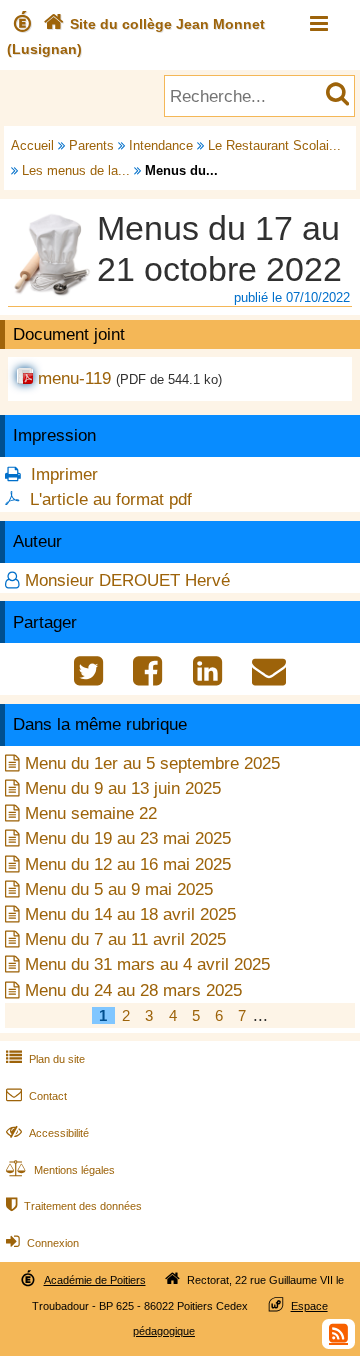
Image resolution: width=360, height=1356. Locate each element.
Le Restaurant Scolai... (274, 145)
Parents (91, 145)
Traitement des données (74, 1206)
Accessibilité (47, 1133)
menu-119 (74, 378)
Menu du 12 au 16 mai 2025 (128, 864)
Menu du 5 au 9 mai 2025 (119, 889)
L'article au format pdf (111, 499)
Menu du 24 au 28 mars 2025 (133, 990)
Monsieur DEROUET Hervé (127, 580)
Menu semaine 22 (91, 813)
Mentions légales (60, 1170)
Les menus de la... (76, 170)
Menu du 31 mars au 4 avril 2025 (147, 964)
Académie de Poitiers (95, 1280)
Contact (36, 1096)
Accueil (32, 145)
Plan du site (45, 1059)
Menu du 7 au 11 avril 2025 (125, 939)
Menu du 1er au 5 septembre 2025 (152, 763)
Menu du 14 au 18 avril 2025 (130, 914)
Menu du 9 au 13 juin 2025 (123, 788)
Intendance (161, 145)
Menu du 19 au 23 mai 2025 (128, 838)
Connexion (42, 1243)
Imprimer (64, 474)
